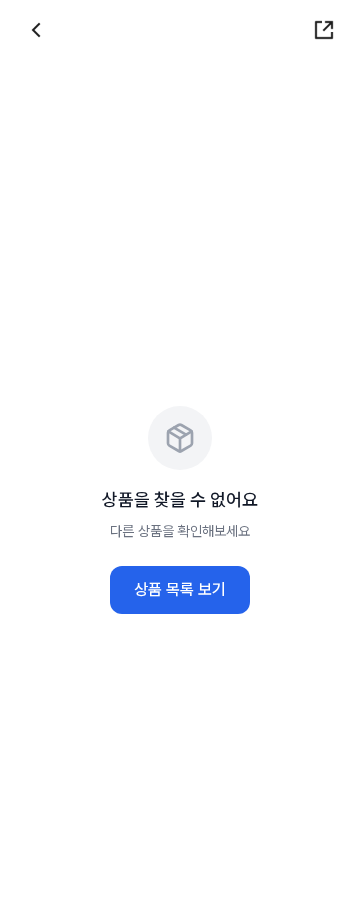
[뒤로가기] (36, 30)
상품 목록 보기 (180, 589)
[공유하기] (324, 30)
